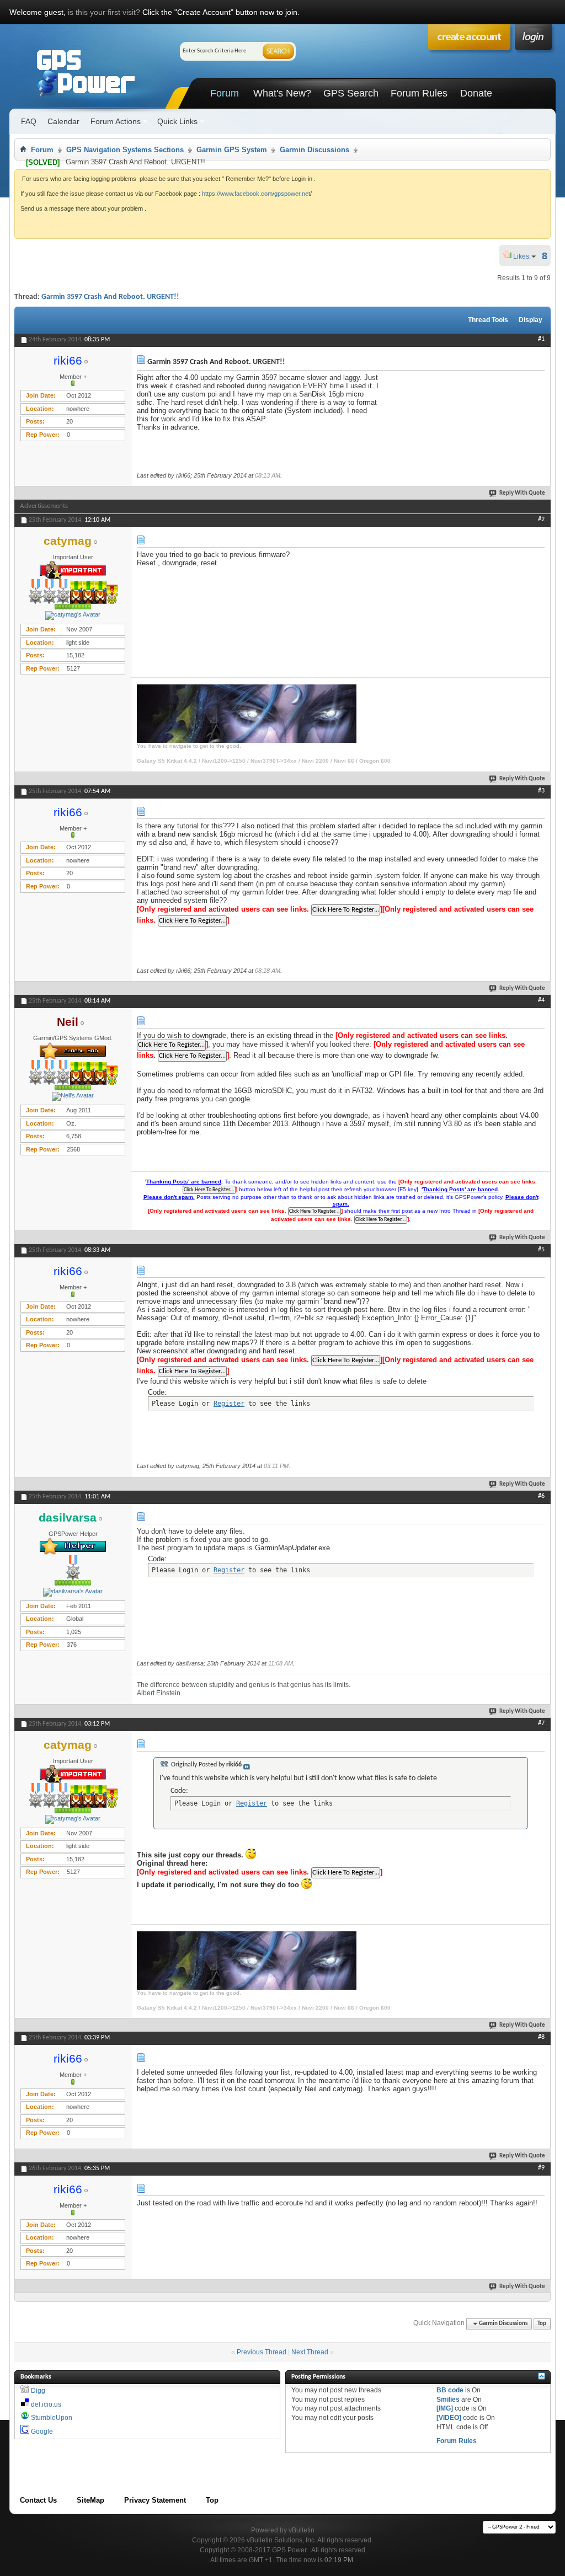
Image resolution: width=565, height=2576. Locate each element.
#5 (541, 1250)
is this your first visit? (104, 12)
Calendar (63, 121)
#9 (541, 2168)
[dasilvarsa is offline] (73, 1592)
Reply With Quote (522, 493)
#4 (541, 1000)
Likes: (525, 256)
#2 (541, 520)
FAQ (29, 121)
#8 (541, 2037)
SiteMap (90, 2500)
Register (229, 1404)
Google (42, 2432)
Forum (225, 93)
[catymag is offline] (73, 615)
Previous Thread (262, 2352)
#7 (541, 1723)
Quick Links (177, 121)
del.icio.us (46, 2404)
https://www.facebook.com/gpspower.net (256, 194)
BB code (450, 2390)
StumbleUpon (52, 2418)
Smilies (448, 2400)
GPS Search (351, 93)
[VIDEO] (449, 2418)
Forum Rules (419, 93)
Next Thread (310, 2352)
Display (531, 320)
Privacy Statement (155, 2500)
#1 (541, 339)
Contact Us (38, 2500)
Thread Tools (488, 320)
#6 (541, 1496)
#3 (541, 791)
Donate (476, 93)
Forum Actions (116, 121)
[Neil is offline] (73, 1096)
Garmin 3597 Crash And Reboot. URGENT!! (110, 297)
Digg (38, 2391)
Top (542, 2324)
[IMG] (445, 2408)
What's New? (282, 93)
